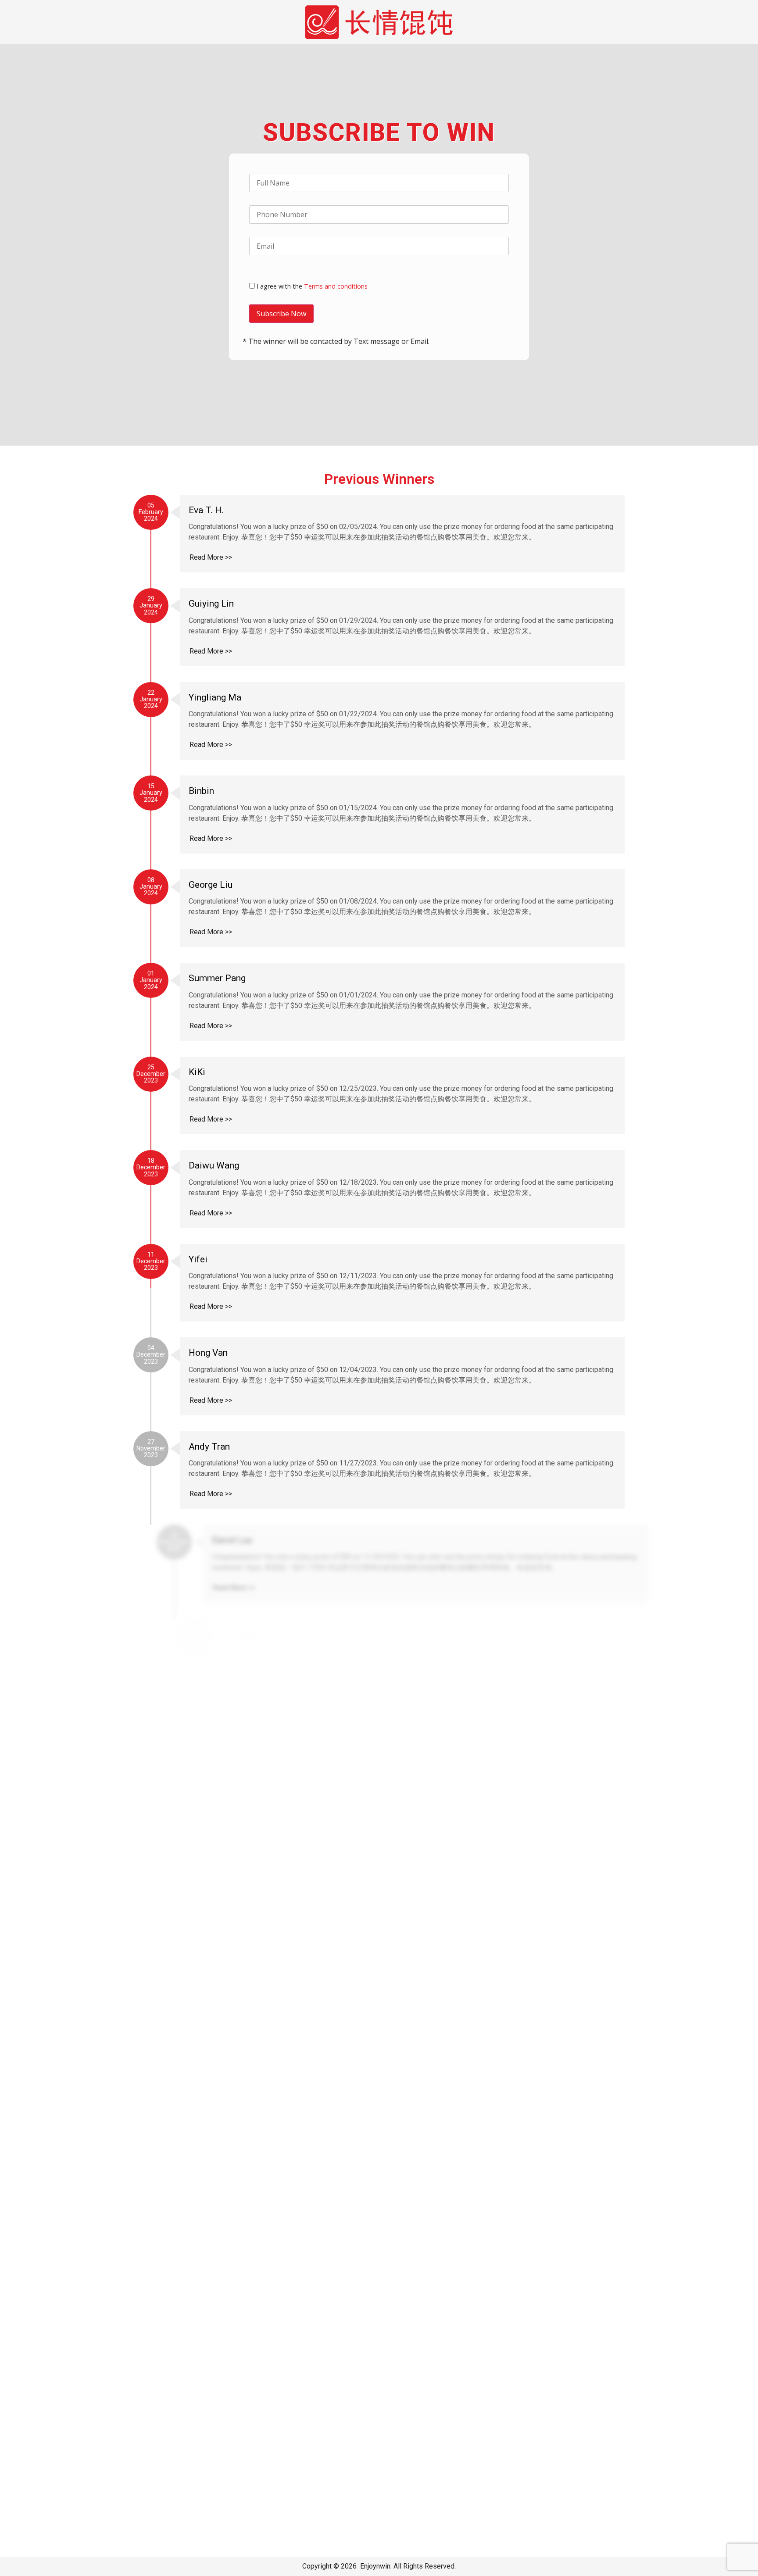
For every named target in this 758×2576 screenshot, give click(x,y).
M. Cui (202, 2289)
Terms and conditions (336, 286)
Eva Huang (249, 2008)
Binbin (201, 791)
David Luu (209, 1540)
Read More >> (211, 557)
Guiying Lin (211, 604)
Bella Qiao (223, 1915)
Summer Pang (217, 978)
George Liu (211, 885)
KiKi (197, 1072)
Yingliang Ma (215, 697)
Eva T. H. (206, 510)
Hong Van (208, 1353)
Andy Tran (209, 1447)
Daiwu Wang (214, 1165)
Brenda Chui (213, 2196)
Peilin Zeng (212, 2383)
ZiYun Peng (212, 2476)
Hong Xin (207, 1821)
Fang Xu (205, 1634)
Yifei (198, 1259)
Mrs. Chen (209, 1727)
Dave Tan (207, 2102)
